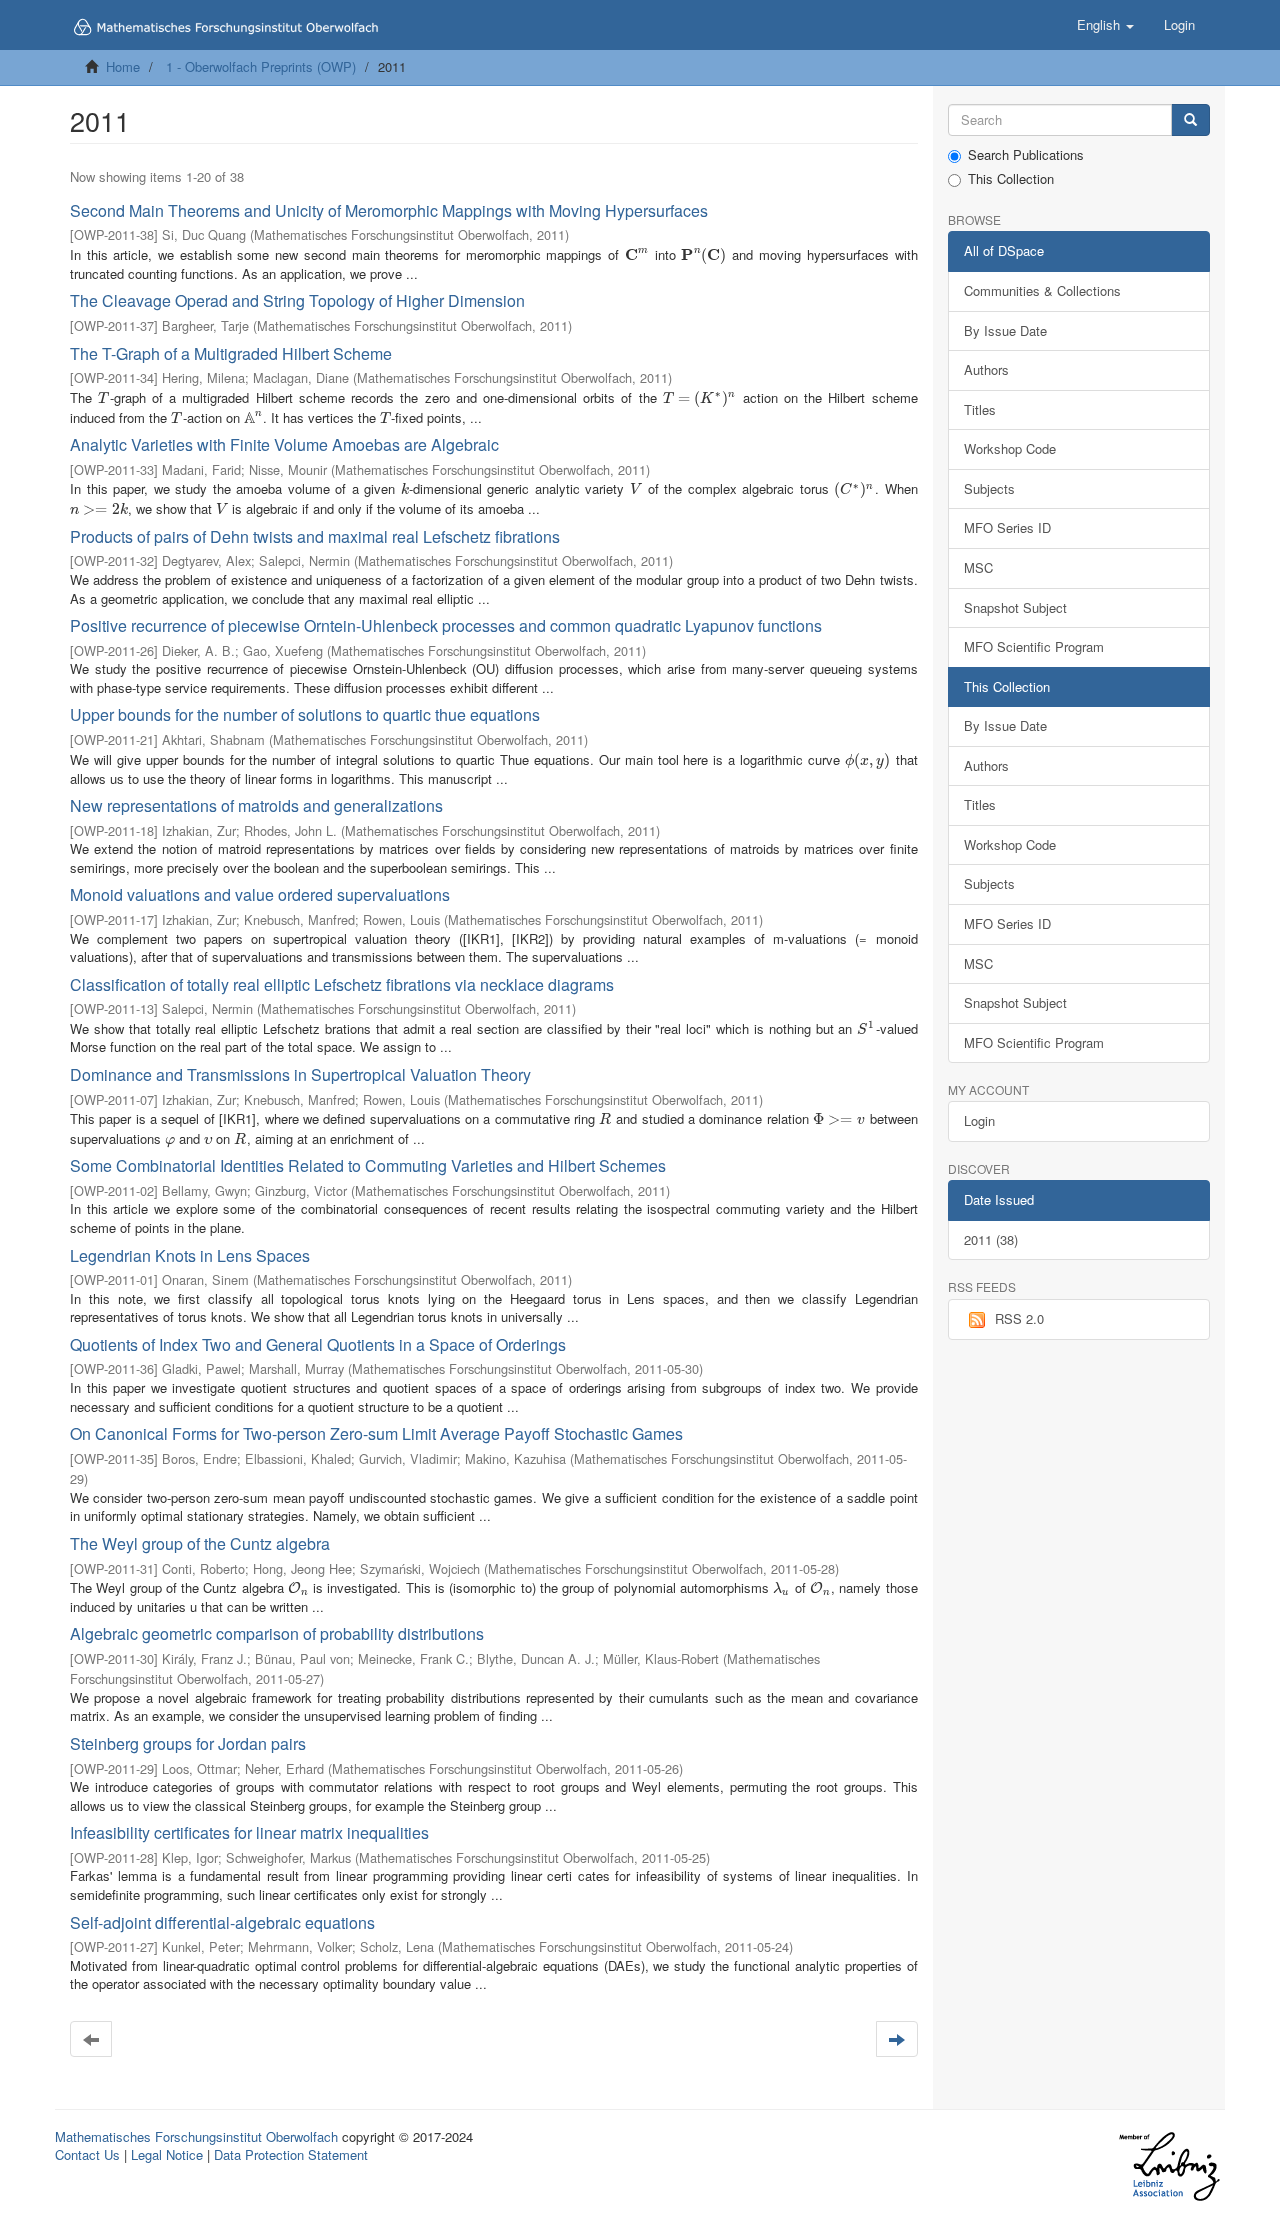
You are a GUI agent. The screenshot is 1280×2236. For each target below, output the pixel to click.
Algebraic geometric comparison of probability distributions (277, 1633)
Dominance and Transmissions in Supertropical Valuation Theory (300, 1074)
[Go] (1190, 120)
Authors (986, 369)
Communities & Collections (1042, 290)
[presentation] (637, 254)
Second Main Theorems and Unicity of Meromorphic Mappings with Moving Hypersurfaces (389, 210)
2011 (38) (991, 1239)
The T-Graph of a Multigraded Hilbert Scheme (231, 353)
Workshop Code (1010, 448)
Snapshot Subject (1015, 607)
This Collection (1011, 179)
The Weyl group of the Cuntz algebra (200, 1543)
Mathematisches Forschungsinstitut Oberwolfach (196, 2136)
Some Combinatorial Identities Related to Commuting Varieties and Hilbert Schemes (368, 1165)
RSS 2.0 (1019, 1318)
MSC (978, 567)
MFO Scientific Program (1034, 646)
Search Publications (1026, 155)
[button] (1105, 25)
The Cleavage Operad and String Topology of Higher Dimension (297, 300)
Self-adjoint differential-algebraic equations (222, 1922)
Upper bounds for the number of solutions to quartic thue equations (305, 714)
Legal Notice (167, 2154)
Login (979, 1120)
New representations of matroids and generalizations (256, 805)
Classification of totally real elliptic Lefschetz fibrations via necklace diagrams (342, 984)
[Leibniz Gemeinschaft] (1168, 2166)
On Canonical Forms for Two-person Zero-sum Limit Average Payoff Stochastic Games (376, 1433)
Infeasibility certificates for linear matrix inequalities (249, 1832)
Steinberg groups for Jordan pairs (188, 1743)
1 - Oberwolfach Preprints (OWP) (261, 66)
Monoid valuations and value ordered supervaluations (260, 894)
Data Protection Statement (291, 2154)
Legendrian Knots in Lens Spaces (190, 1255)
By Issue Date (1005, 330)
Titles (980, 409)
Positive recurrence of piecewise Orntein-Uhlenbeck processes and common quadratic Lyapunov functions (446, 625)
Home (123, 66)
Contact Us (87, 2154)
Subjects (989, 488)
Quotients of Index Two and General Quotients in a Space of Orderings (318, 1344)
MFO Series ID (1007, 527)
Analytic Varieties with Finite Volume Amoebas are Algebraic (284, 444)
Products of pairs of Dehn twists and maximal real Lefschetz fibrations (315, 536)
